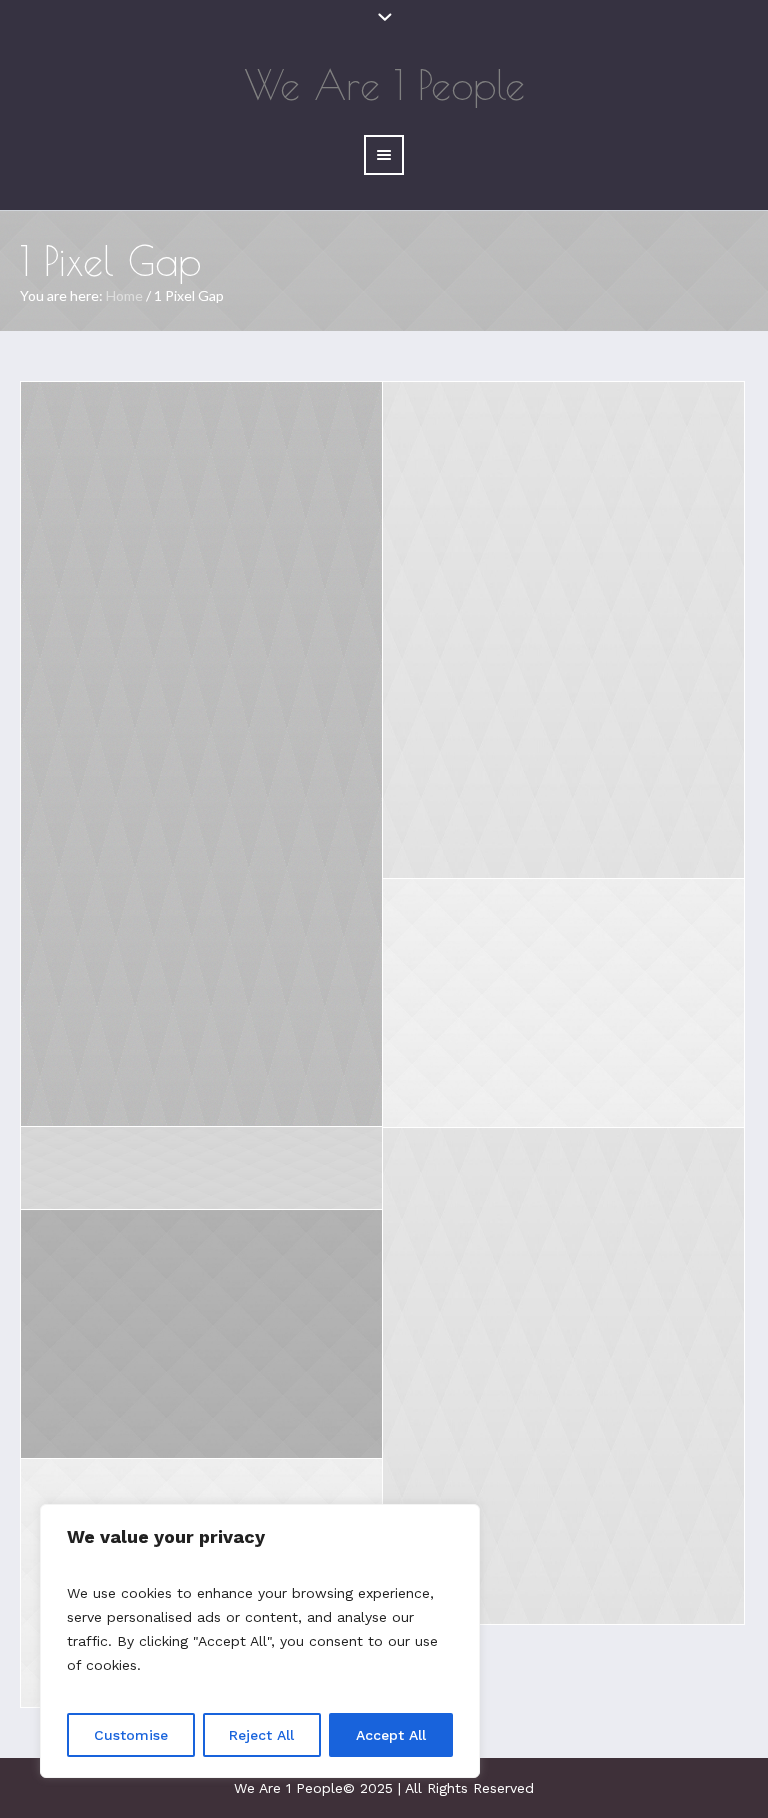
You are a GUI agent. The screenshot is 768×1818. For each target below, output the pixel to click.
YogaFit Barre (564, 612)
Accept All (391, 1735)
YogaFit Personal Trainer (564, 1358)
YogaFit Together (564, 985)
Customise (131, 1735)
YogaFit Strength (202, 1156)
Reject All (261, 1735)
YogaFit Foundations (201, 736)
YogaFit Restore (202, 1316)
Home (124, 295)
